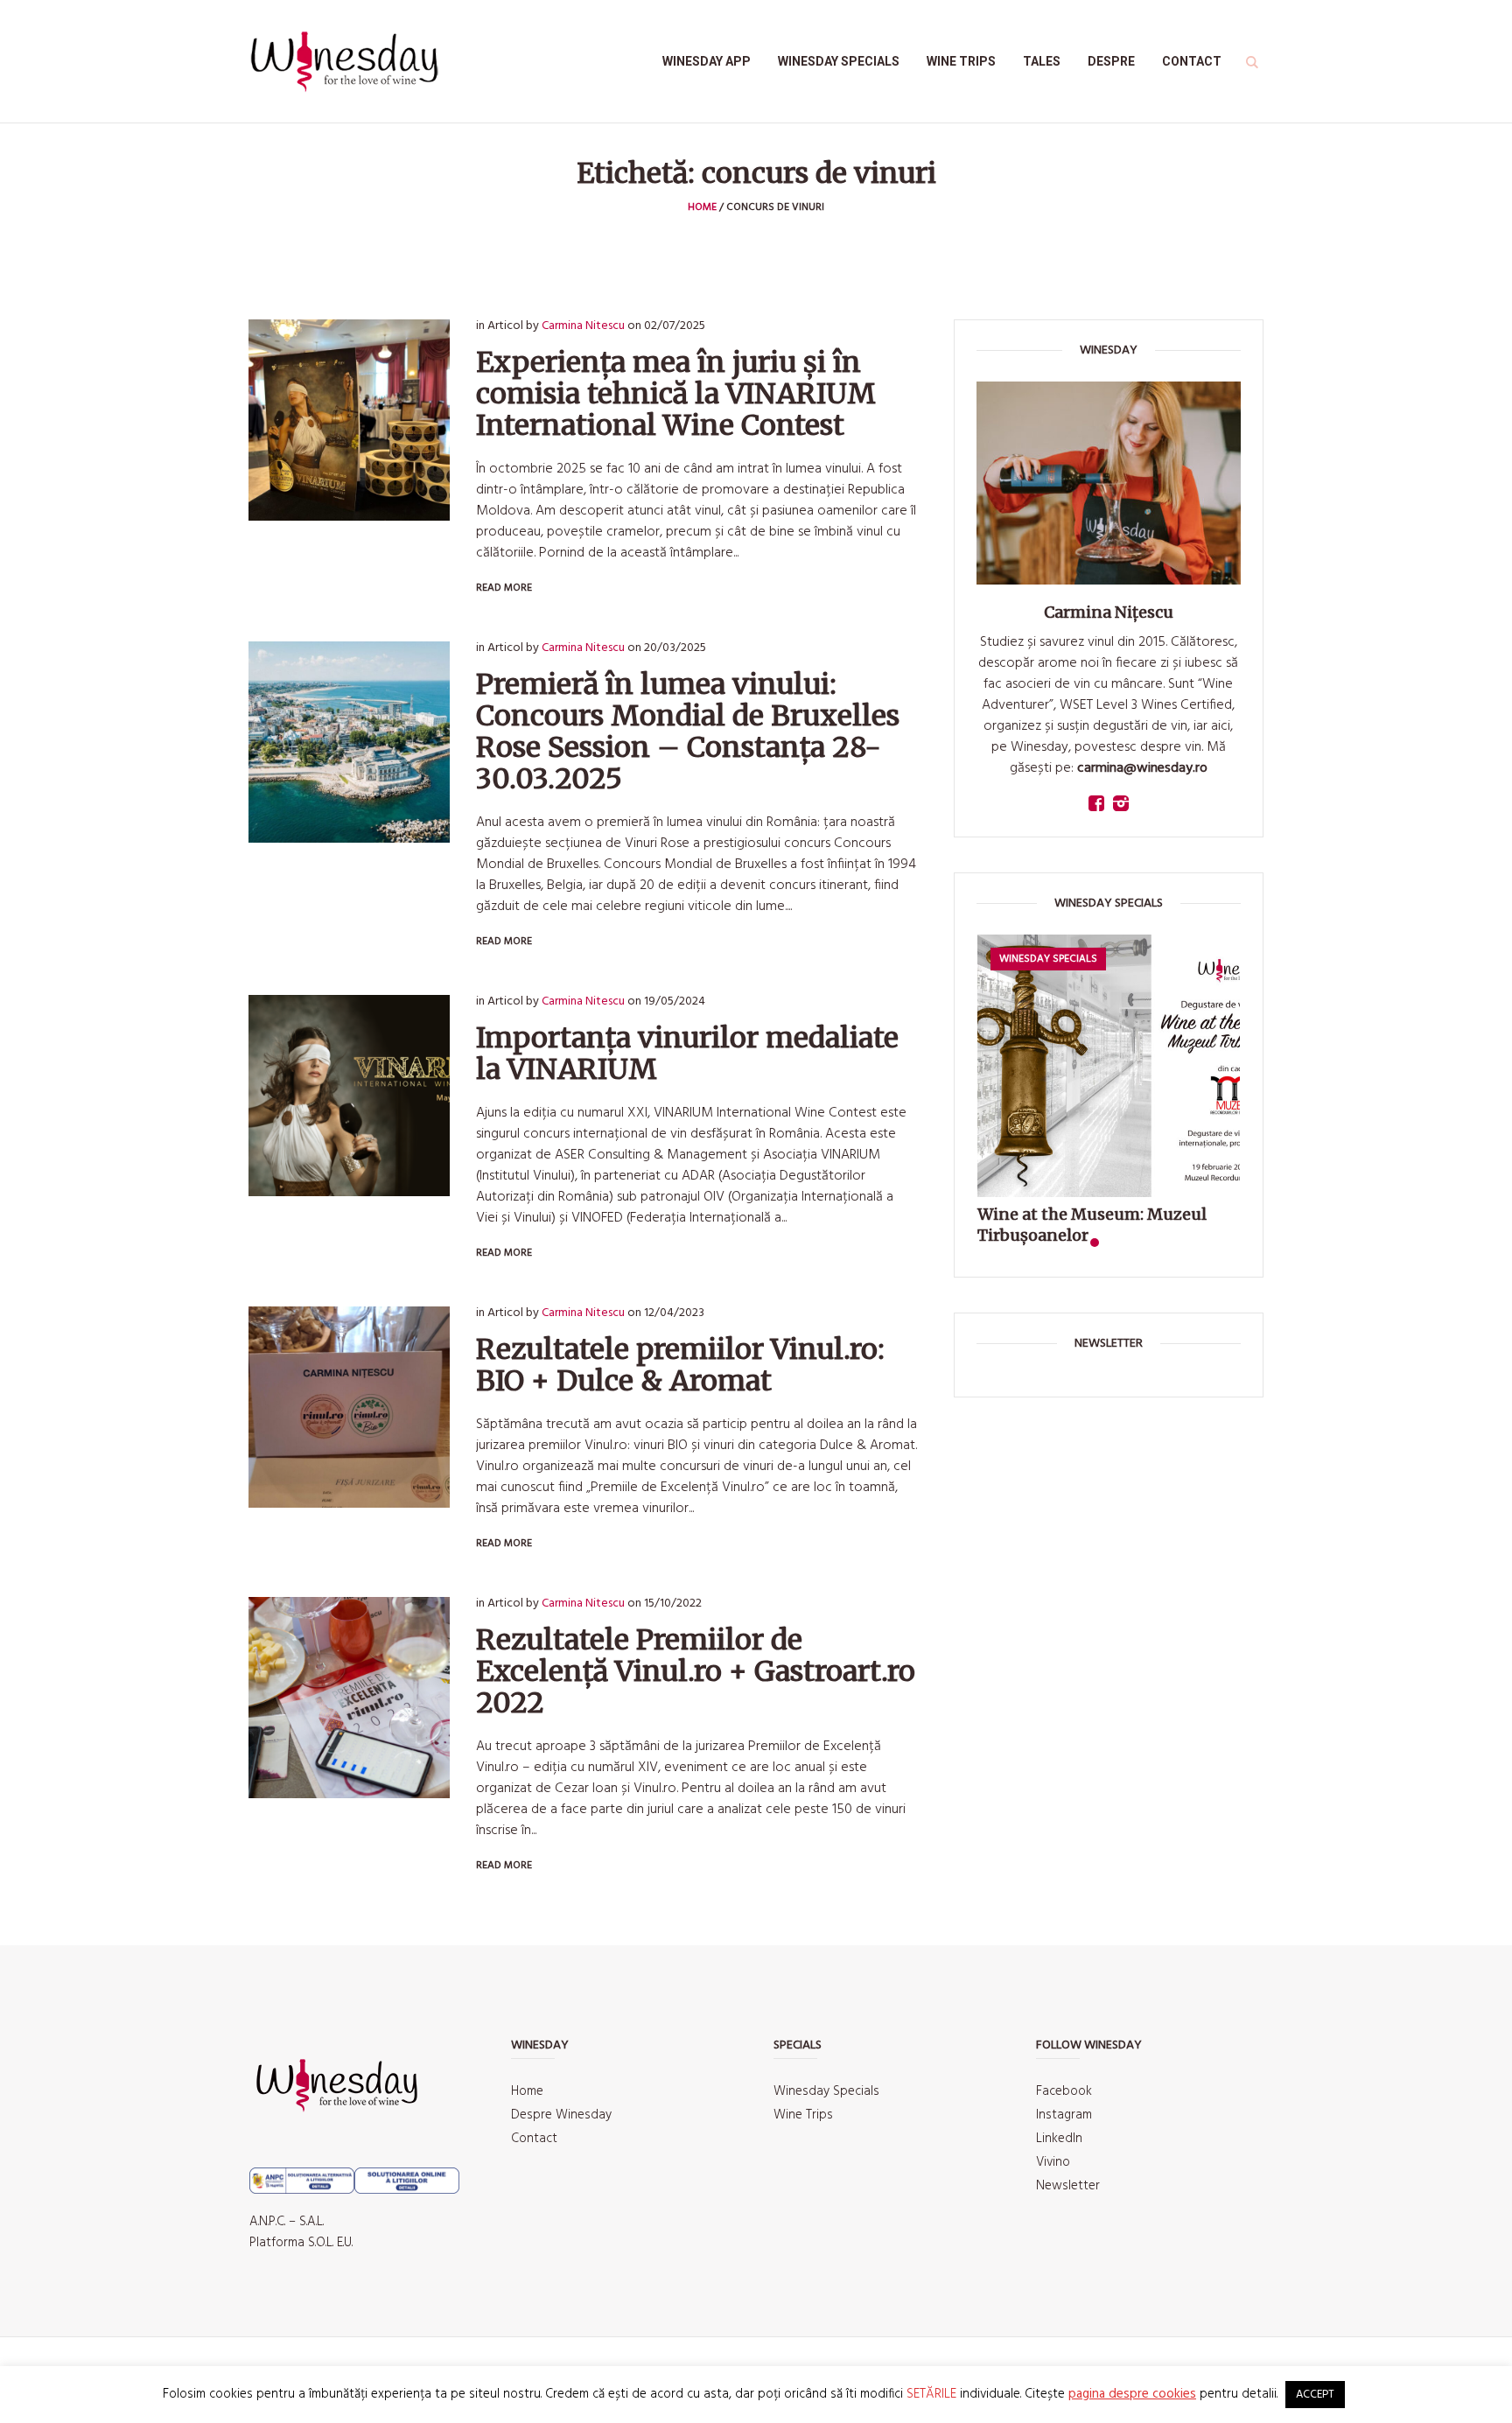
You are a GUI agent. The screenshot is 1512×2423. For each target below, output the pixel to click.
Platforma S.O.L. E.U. (301, 2243)
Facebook (1064, 2091)
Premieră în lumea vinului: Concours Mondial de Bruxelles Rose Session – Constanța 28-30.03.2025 (688, 732)
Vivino (1053, 2162)
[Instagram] (1121, 803)
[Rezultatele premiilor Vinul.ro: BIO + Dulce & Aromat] (349, 1407)
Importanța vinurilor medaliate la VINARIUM (687, 1054)
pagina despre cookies (1132, 2394)
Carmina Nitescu (583, 326)
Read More (504, 588)
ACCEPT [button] (1315, 2395)
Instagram (1064, 2115)
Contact (534, 2139)
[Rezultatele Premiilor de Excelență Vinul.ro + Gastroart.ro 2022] (349, 1698)
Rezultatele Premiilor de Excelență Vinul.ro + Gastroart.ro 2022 (696, 1671)
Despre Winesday (561, 2115)
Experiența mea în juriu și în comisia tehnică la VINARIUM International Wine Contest (676, 394)
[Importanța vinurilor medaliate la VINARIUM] (349, 1096)
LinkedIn (1059, 2139)
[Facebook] (1096, 803)
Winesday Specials (826, 2091)
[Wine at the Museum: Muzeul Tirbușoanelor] (1109, 1066)
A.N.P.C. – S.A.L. (287, 2222)
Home (702, 207)
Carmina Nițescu (1109, 612)
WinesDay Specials (1048, 959)
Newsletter (1068, 2186)
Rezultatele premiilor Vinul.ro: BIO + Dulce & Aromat (680, 1365)
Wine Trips (803, 2115)
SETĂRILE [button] (931, 2394)
